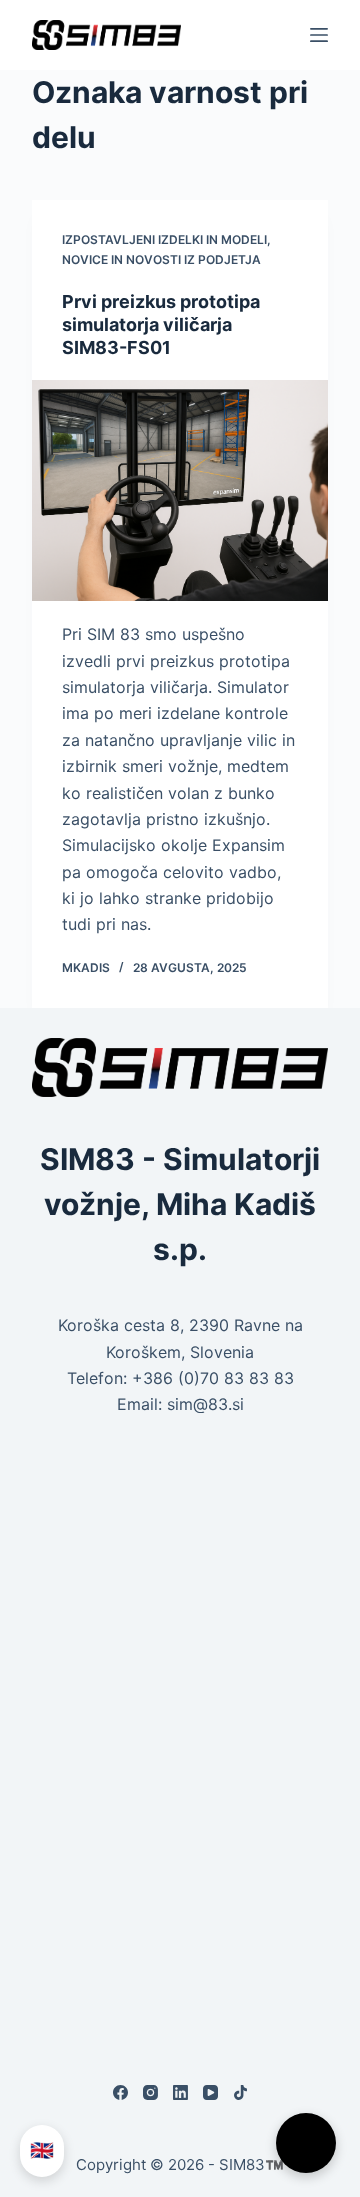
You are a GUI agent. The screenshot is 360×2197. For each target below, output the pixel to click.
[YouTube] (210, 2092)
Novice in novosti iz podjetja (161, 259)
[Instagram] (150, 2092)
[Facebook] (120, 2092)
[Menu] (319, 35)
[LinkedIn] (180, 2092)
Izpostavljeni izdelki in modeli (164, 239)
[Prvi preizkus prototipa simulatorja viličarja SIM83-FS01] (179, 490)
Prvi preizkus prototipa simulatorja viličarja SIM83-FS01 (161, 325)
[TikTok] (240, 2092)
